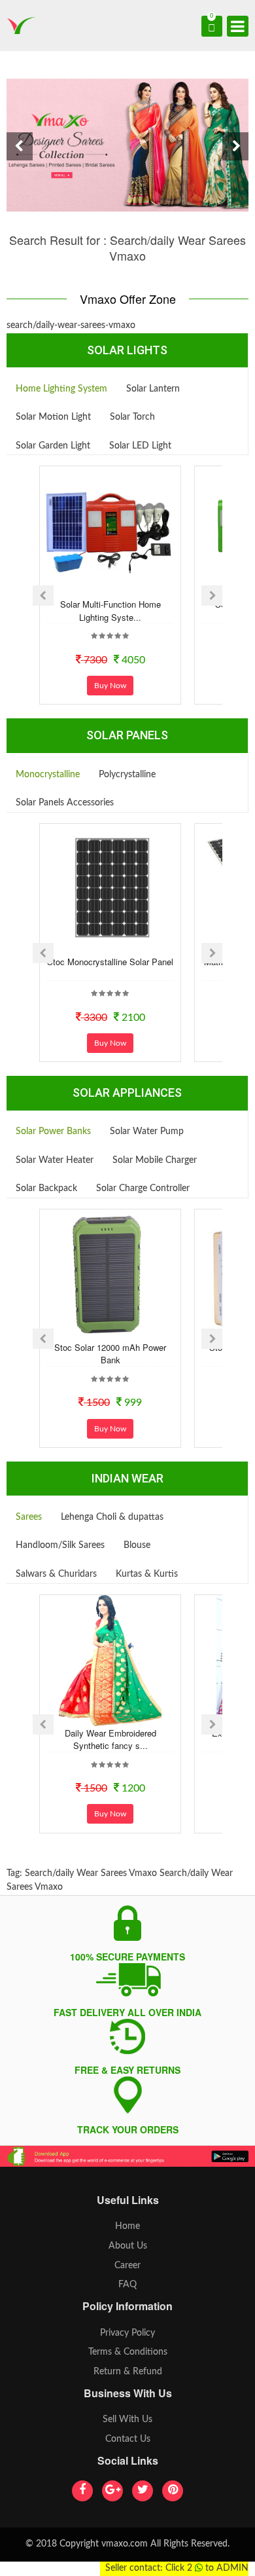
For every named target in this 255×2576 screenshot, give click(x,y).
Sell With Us (127, 2420)
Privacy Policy (127, 2333)
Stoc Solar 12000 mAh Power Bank (110, 1354)
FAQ (127, 2285)
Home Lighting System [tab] (61, 389)
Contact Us (128, 2439)
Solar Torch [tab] (132, 417)
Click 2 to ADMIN (207, 2568)
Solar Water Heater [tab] (55, 1160)
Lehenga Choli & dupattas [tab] (112, 1517)
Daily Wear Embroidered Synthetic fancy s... (110, 1739)
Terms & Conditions (128, 2352)
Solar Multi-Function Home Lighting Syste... (110, 611)
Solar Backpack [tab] (46, 1188)
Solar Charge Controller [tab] (143, 1188)
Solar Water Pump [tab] (147, 1132)
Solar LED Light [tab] (140, 446)
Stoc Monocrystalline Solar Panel (110, 962)
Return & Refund (128, 2372)
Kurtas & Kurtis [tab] (147, 1574)
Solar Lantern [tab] (153, 389)
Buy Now (110, 686)
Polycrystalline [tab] (127, 775)
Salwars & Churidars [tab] (56, 1574)
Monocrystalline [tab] (48, 775)
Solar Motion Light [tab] (53, 417)
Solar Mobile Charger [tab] (155, 1160)
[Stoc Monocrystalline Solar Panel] (110, 889)
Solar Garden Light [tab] (53, 446)
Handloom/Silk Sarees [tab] (60, 1545)
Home (127, 2226)
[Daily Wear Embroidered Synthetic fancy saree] (110, 1661)
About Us (128, 2246)
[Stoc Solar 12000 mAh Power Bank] (110, 1275)
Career (127, 2266)
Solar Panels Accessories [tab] (65, 803)
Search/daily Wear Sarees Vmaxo (91, 1873)
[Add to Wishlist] (93, 587)
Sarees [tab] (29, 1517)
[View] (128, 587)
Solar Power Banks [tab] (53, 1132)
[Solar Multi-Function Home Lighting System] (110, 532)
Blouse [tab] (137, 1545)
